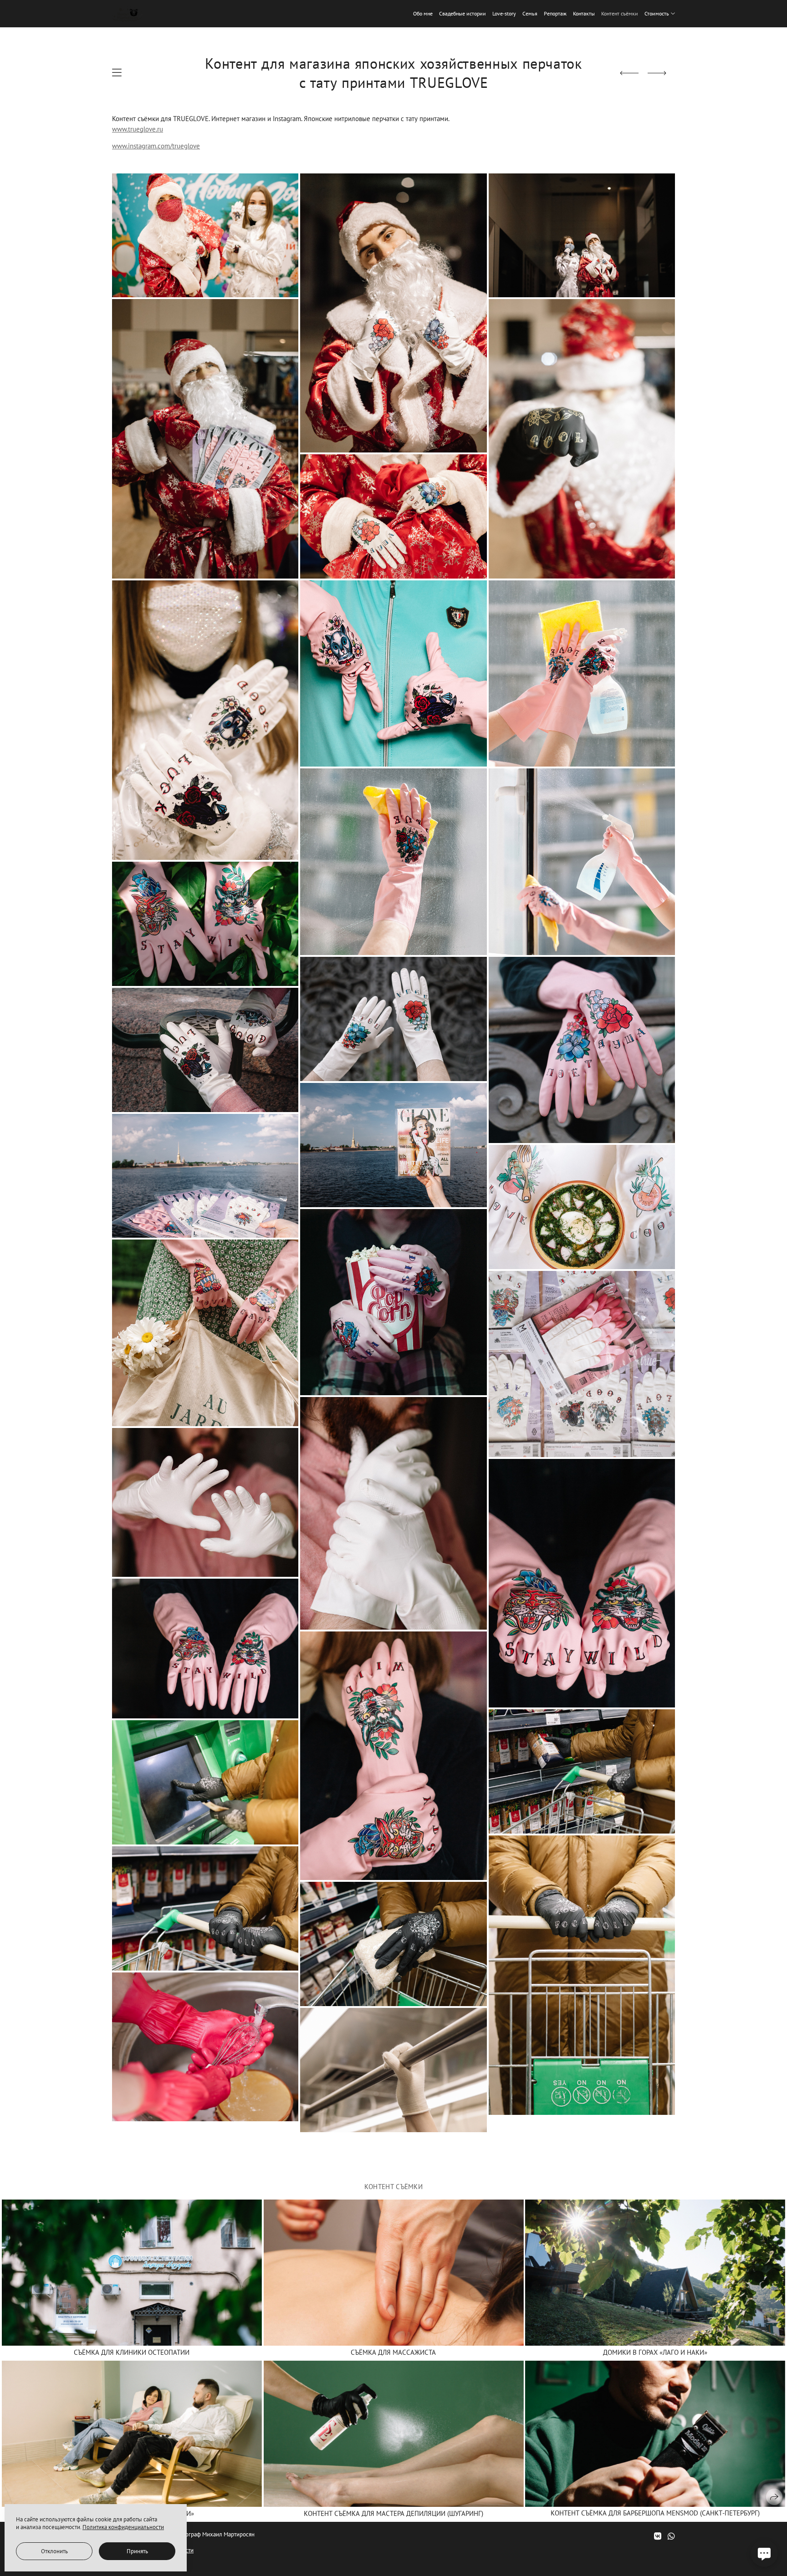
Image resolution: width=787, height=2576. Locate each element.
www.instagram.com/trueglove (156, 146)
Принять (137, 2551)
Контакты (584, 13)
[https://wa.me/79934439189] (671, 2536)
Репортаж (555, 13)
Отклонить (54, 2551)
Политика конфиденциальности (123, 2527)
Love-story (504, 13)
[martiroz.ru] (127, 14)
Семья (530, 13)
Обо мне (423, 13)
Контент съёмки (620, 13)
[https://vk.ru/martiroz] (658, 2536)
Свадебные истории (462, 13)
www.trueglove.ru (138, 129)
